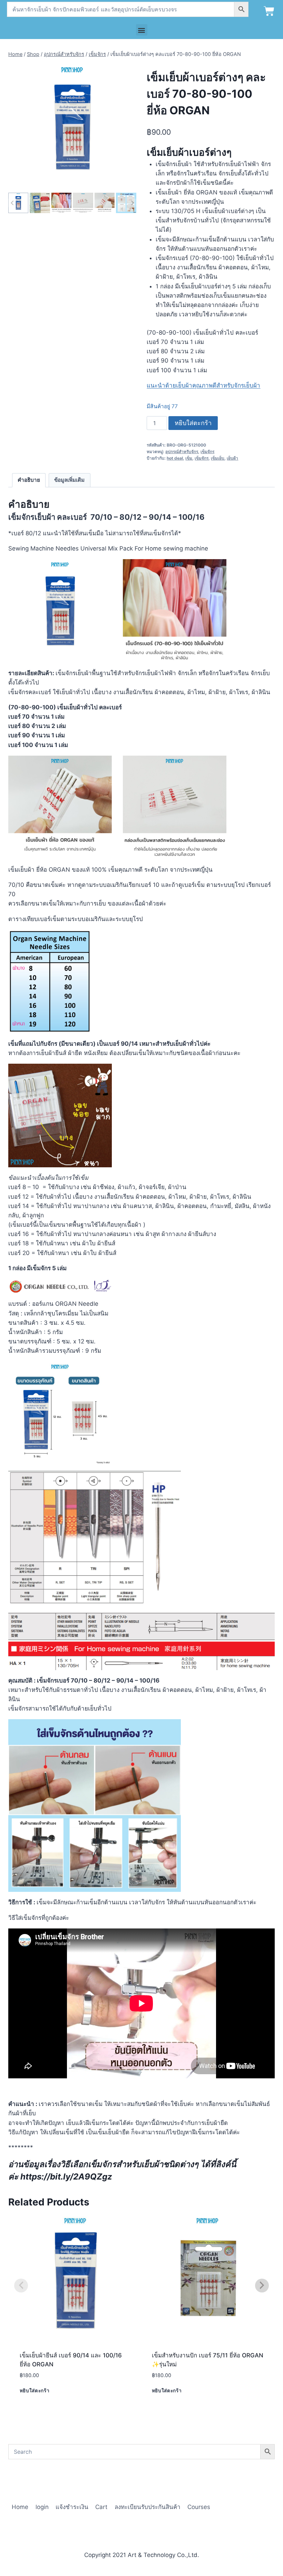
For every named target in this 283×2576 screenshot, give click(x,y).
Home (20, 2507)
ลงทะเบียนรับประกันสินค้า (148, 2507)
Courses (199, 2507)
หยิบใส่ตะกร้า (193, 423)
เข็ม (189, 458)
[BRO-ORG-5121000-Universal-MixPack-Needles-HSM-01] (72, 127)
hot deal (175, 458)
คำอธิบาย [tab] (29, 480)
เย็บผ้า (232, 458)
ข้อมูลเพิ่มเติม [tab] (69, 480)
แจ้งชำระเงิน (72, 2507)
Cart (101, 2507)
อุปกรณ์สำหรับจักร (182, 452)
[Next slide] (132, 203)
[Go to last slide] (12, 203)
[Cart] (269, 11)
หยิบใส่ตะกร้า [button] (35, 2391)
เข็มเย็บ (218, 458)
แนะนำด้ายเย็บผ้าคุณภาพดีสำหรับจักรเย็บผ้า (203, 385)
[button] (142, 30)
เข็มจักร (207, 452)
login (42, 2507)
